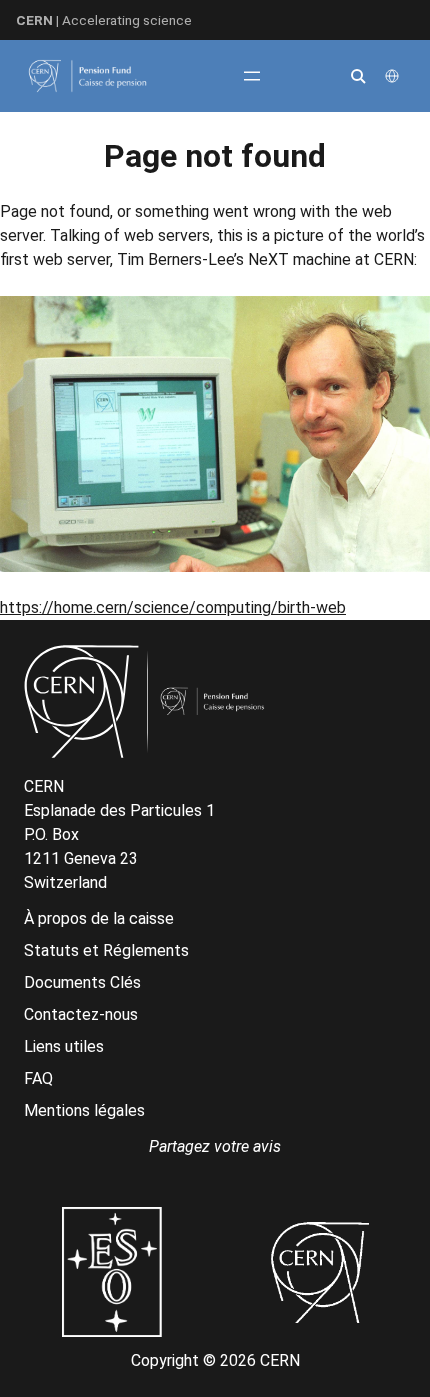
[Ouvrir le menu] (252, 76)
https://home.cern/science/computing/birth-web (173, 607)
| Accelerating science (104, 20)
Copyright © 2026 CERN (215, 1360)
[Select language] (394, 76)
